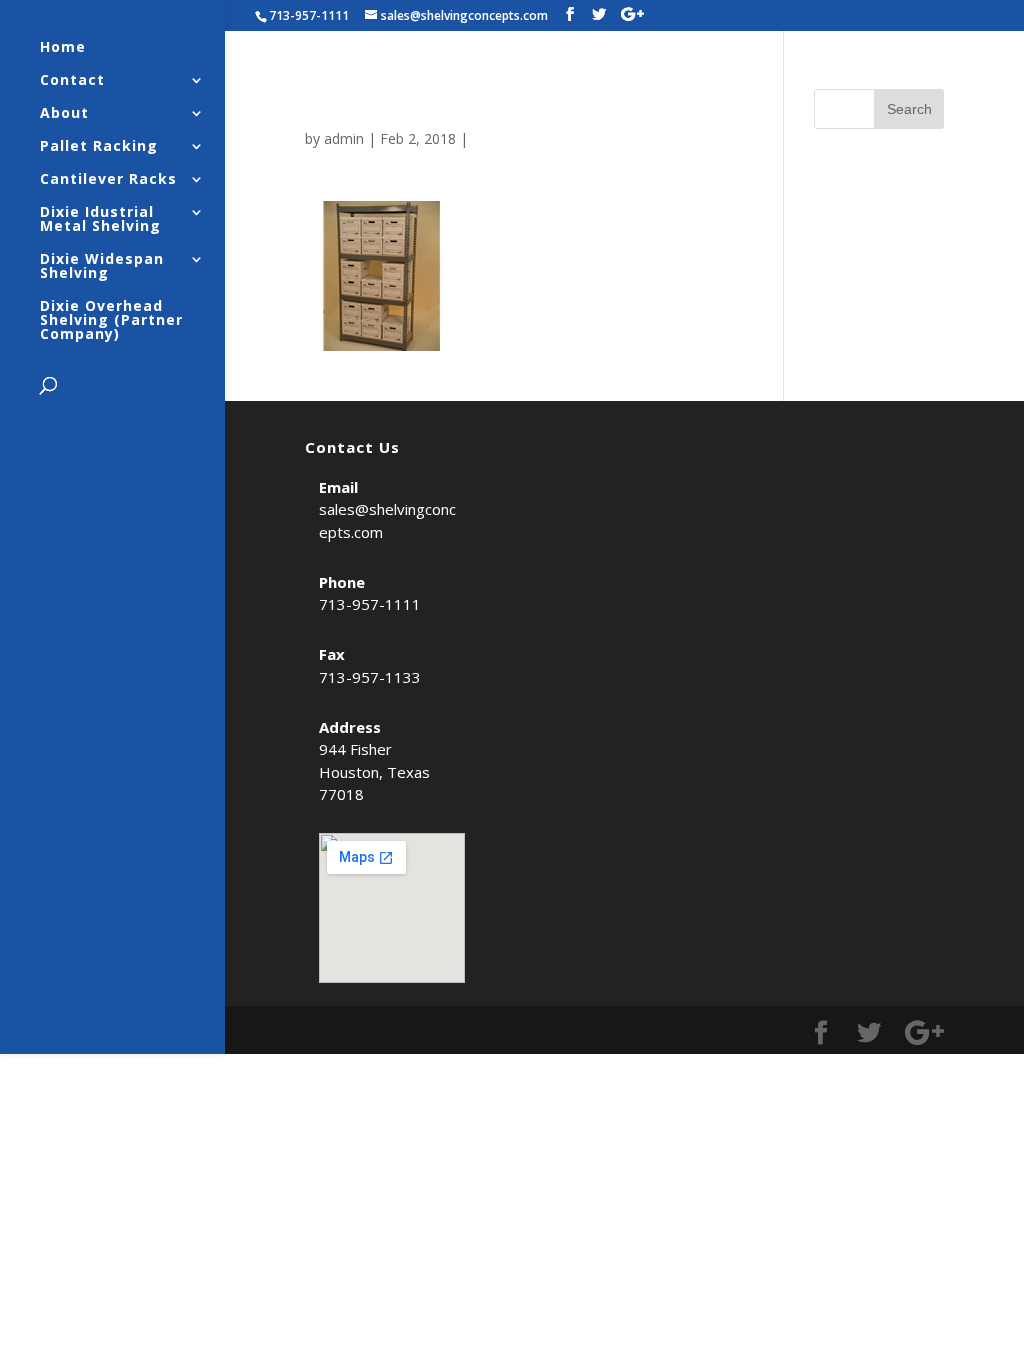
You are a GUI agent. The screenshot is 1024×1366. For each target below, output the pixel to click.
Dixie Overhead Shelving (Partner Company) (111, 321)
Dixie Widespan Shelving (102, 267)
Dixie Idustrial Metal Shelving (100, 220)
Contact (72, 81)
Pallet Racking (99, 147)
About (64, 114)
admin (344, 138)
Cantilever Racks (108, 180)
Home (63, 48)
